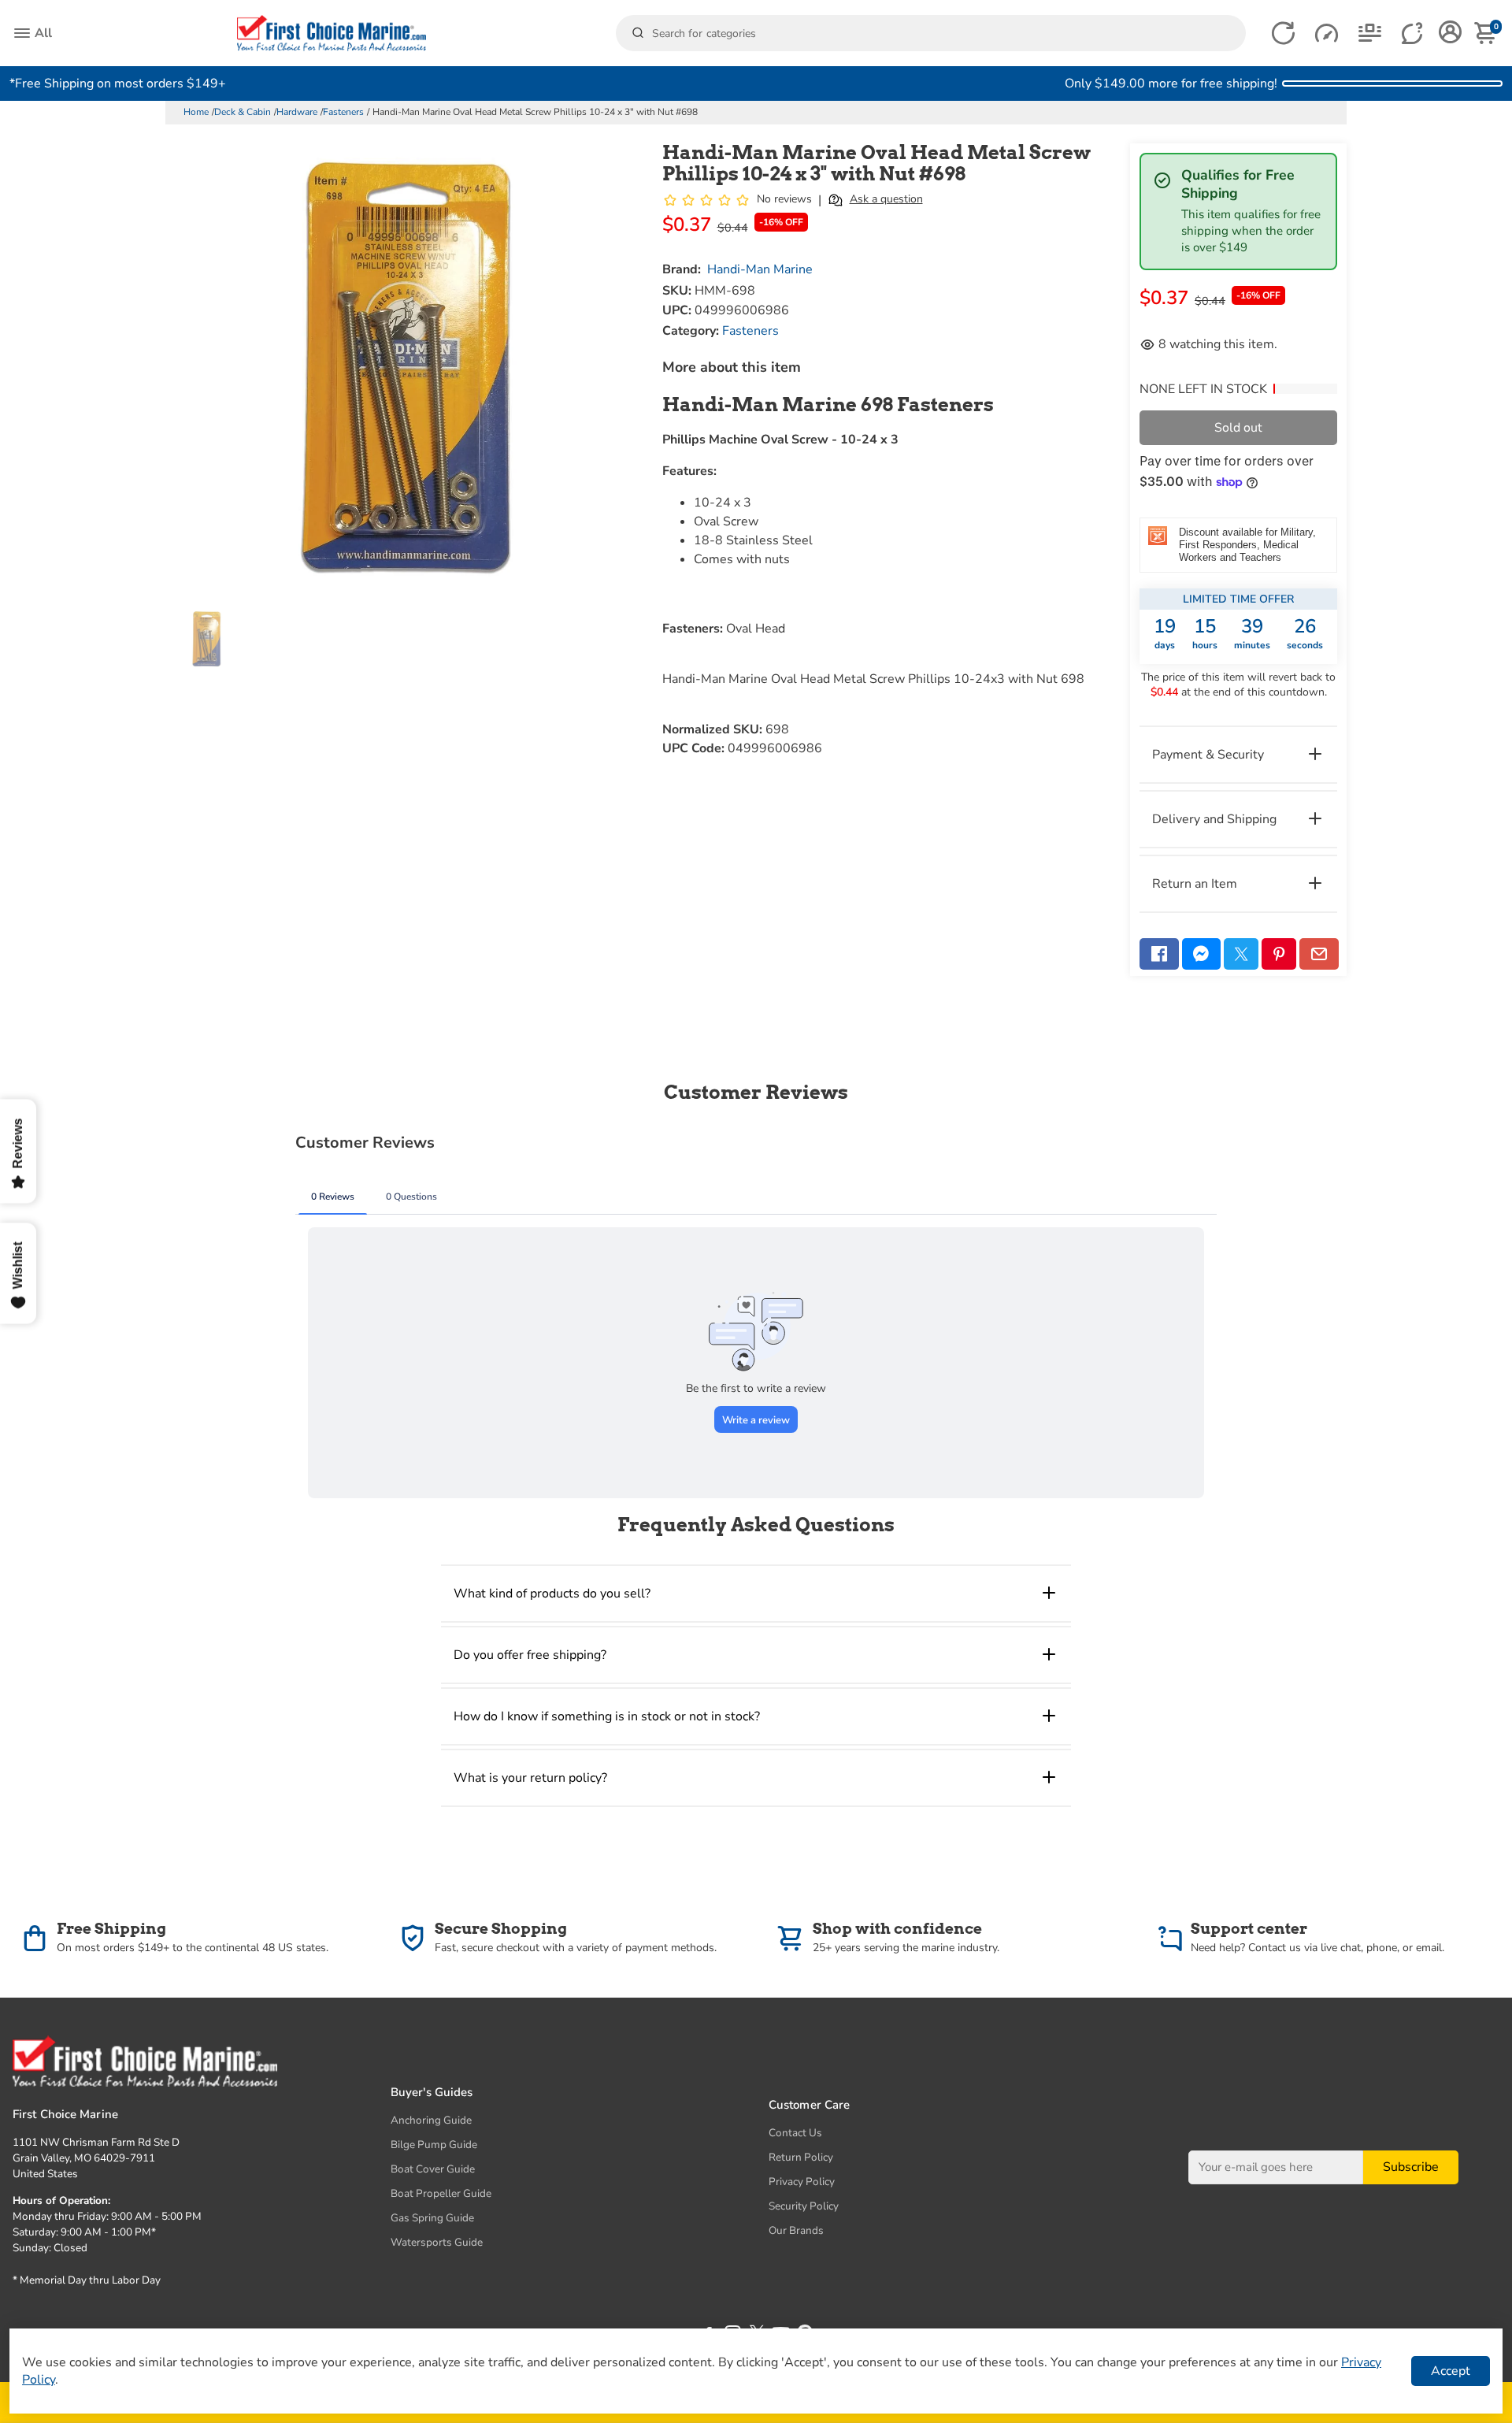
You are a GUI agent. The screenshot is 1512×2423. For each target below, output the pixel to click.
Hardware (297, 112)
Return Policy (801, 2157)
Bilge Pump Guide (434, 2145)
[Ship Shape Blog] (1370, 33)
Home (196, 112)
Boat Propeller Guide (441, 2193)
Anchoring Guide (431, 2120)
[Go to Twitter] (1241, 954)
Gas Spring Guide (432, 2218)
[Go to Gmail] (1319, 954)
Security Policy (804, 2206)
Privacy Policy (802, 2182)
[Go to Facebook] (1159, 954)
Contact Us (795, 2133)
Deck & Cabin (243, 112)
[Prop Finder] (1283, 33)
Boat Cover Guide (433, 2169)
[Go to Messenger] (1202, 954)
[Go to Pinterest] (1279, 954)
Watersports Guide (437, 2242)
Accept (1451, 2371)
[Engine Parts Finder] (1327, 33)
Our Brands (796, 2230)
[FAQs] (1413, 33)
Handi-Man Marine (760, 269)
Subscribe (1411, 2167)
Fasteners (343, 112)
